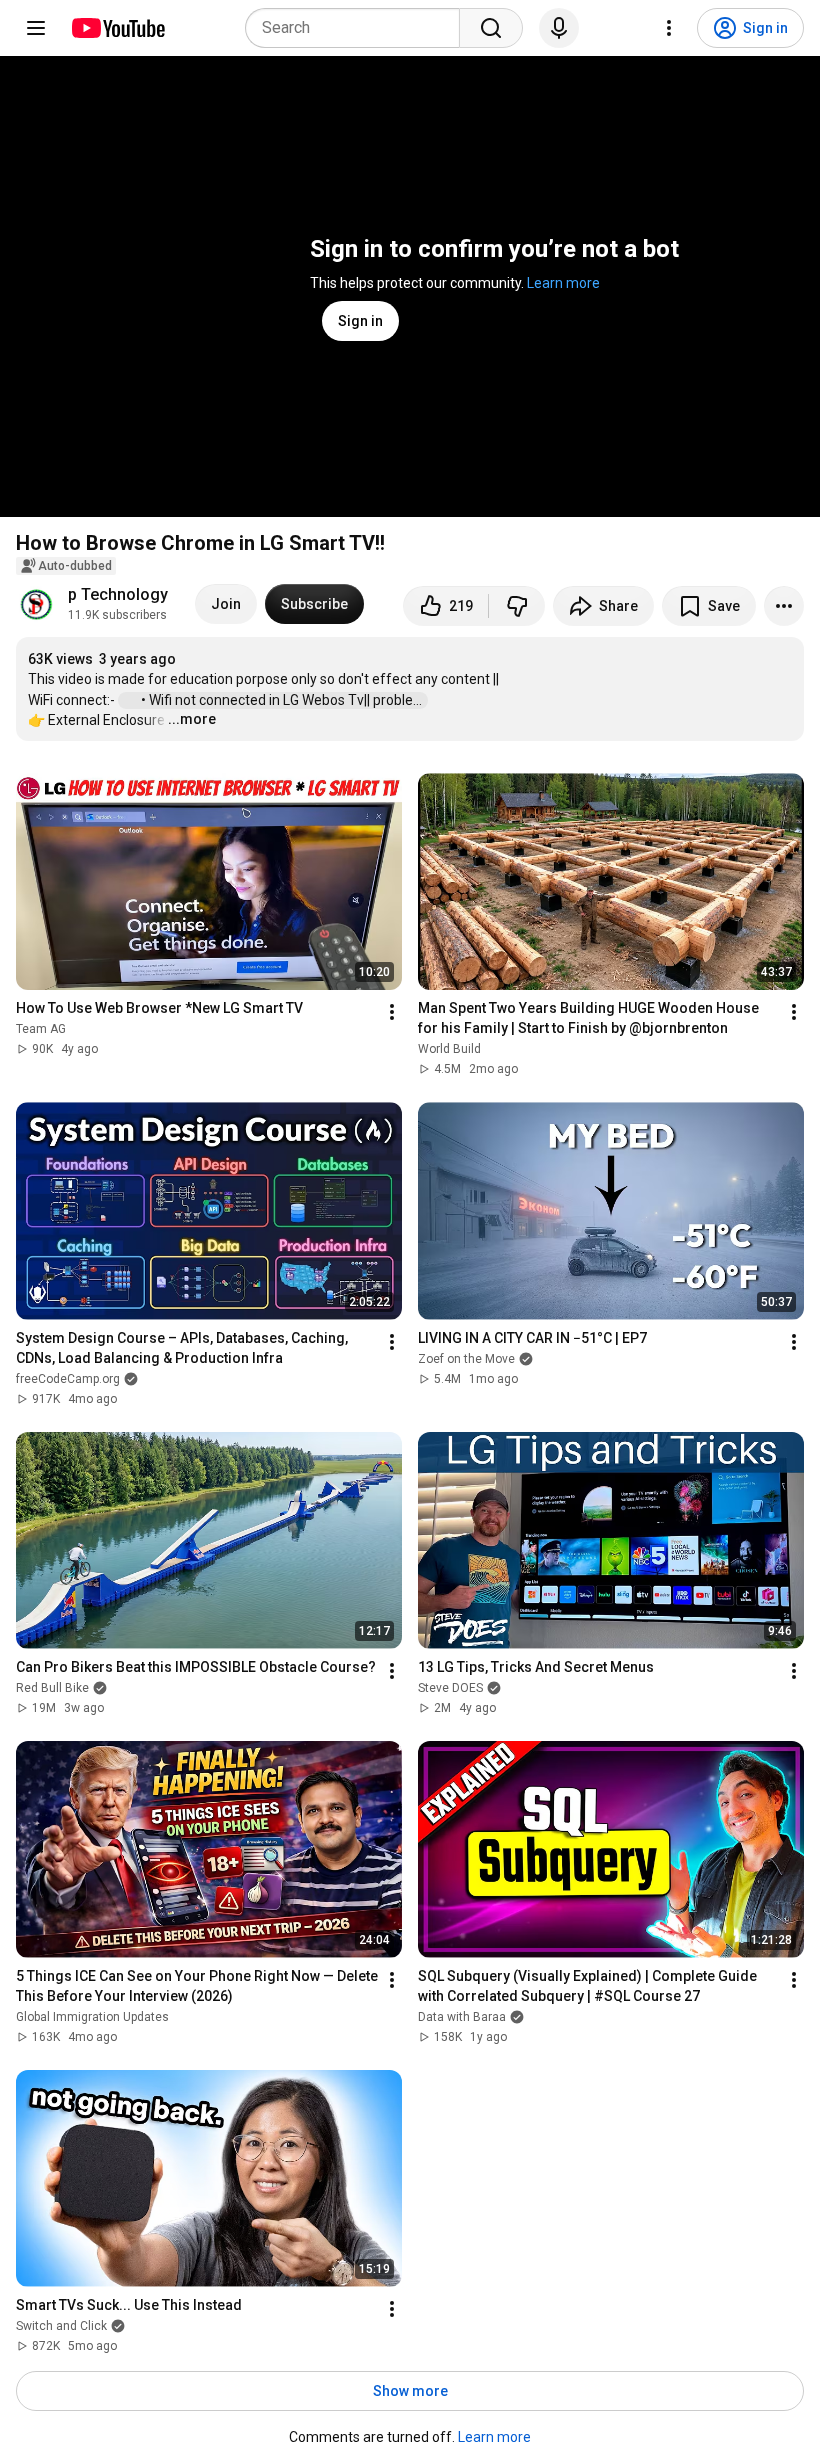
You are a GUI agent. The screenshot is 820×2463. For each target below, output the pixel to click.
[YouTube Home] (117, 28)
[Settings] (669, 28)
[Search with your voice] (559, 28)
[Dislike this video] (517, 606)
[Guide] (36, 28)
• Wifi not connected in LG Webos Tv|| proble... (283, 700)
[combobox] (358, 28)
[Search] (491, 28)
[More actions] (784, 606)
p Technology (118, 594)
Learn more (563, 283)
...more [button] (192, 719)
